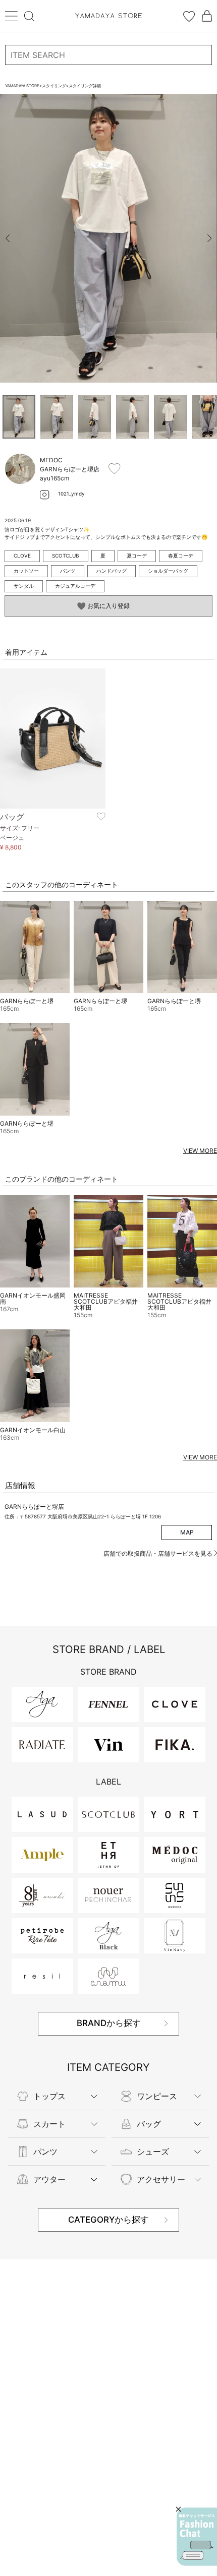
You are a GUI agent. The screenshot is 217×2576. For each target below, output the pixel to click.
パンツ (68, 571)
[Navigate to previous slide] (8, 238)
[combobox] (108, 55)
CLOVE (22, 556)
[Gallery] (108, 238)
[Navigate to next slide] (209, 238)
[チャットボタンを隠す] (178, 2509)
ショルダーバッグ (168, 571)
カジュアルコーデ (75, 586)
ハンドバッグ (112, 571)
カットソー (26, 571)
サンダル (24, 586)
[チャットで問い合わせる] (197, 2537)
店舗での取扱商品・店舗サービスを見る (159, 1553)
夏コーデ (137, 556)
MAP (187, 1532)
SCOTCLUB (66, 556)
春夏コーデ (181, 556)
